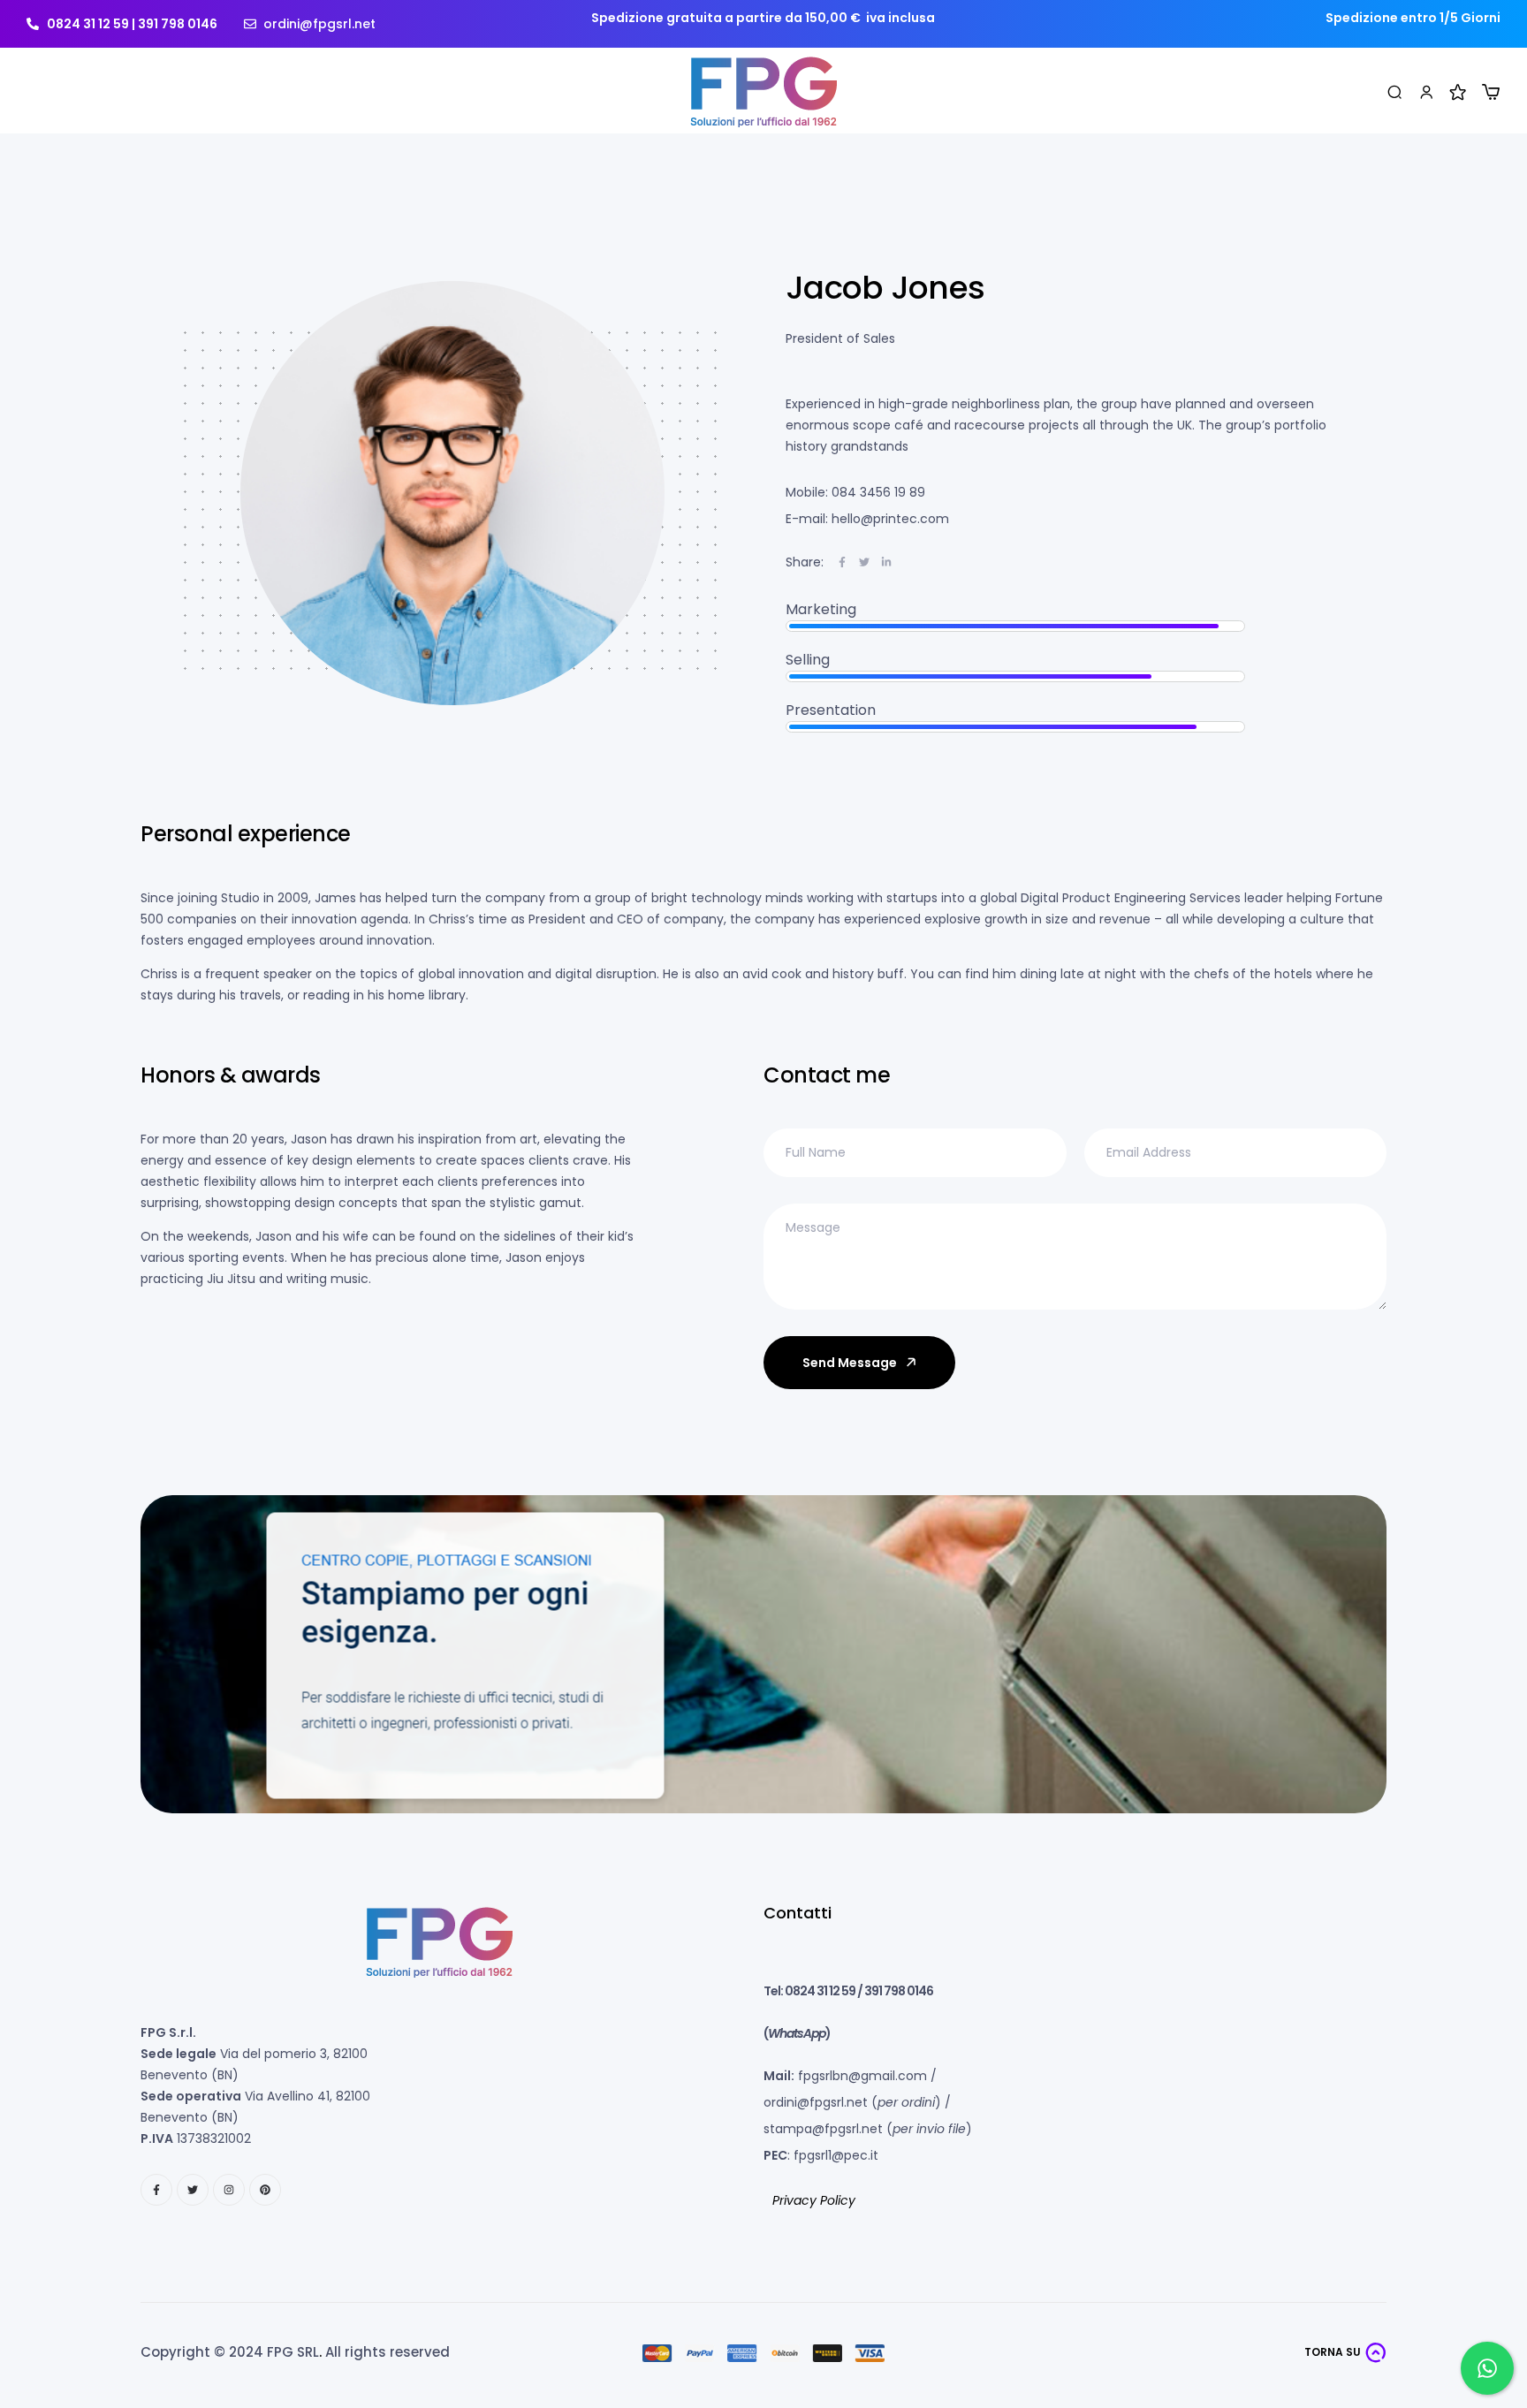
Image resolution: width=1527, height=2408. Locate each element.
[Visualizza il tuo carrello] (1491, 92)
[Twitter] (193, 2190)
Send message (850, 1363)
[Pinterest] (265, 2190)
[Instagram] (229, 2190)
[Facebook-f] (156, 2190)
